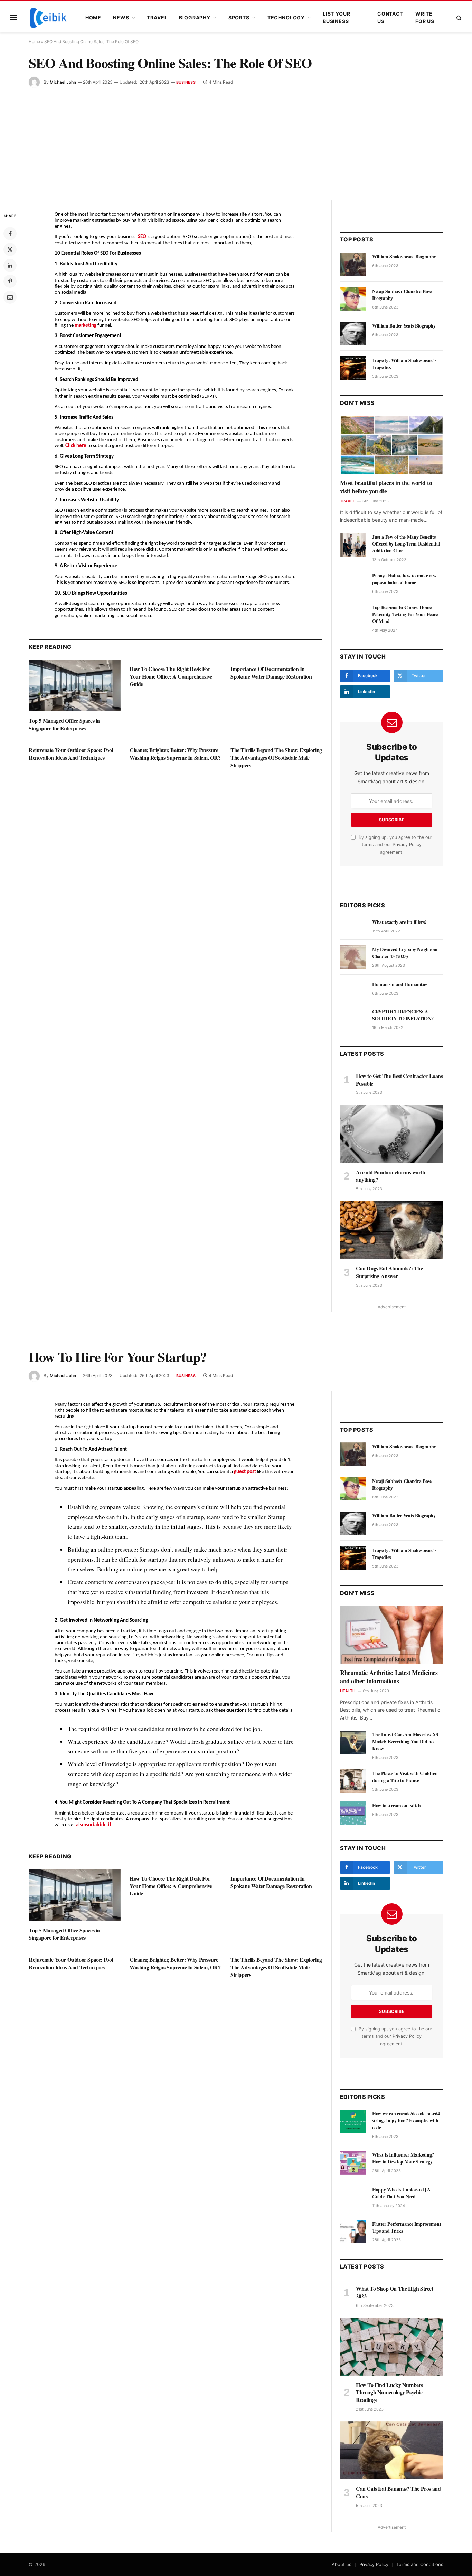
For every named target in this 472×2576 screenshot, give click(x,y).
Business (186, 82)
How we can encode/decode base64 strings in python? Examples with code (406, 2121)
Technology (286, 17)
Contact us (390, 17)
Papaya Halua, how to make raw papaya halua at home (404, 579)
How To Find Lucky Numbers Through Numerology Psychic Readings (389, 2392)
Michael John (63, 82)
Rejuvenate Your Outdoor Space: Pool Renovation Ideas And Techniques (71, 754)
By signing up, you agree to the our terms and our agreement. (395, 845)
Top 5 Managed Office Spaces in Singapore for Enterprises (64, 724)
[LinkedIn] (10, 265)
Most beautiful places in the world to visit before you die (386, 487)
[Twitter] (10, 249)
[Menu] (14, 18)
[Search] (458, 18)
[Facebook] (10, 234)
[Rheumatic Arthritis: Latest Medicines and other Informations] (392, 1635)
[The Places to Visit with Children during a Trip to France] (353, 1781)
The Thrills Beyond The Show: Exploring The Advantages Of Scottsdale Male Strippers (276, 757)
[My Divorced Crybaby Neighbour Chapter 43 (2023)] (353, 957)
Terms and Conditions (420, 2564)
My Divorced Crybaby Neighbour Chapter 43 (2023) (405, 953)
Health (348, 1691)
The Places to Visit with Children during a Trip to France (405, 1777)
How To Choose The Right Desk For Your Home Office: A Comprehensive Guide (171, 676)
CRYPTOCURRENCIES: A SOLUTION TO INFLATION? (403, 1015)
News (121, 17)
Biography (195, 17)
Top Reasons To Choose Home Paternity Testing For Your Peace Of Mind (405, 614)
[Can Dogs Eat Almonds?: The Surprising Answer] (392, 1230)
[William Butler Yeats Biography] (353, 333)
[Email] (10, 297)
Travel (157, 17)
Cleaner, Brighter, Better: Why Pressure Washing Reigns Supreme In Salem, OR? (175, 754)
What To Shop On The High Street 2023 (395, 2292)
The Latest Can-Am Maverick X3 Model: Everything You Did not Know (405, 1742)
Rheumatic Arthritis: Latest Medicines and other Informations (389, 1677)
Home (93, 17)
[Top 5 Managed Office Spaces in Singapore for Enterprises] (75, 685)
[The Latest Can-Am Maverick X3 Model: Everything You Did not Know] (353, 1742)
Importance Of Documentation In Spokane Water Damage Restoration (271, 673)
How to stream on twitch (397, 1806)
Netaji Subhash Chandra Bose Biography (402, 295)
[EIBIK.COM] (48, 18)
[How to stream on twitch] (353, 1813)
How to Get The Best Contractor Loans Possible (399, 1080)
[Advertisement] (236, 140)
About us (342, 2564)
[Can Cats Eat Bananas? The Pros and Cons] (392, 2450)
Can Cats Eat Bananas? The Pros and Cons (398, 2492)
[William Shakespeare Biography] (353, 264)
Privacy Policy (407, 845)
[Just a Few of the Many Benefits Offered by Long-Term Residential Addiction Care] (353, 544)
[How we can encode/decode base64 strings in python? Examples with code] (353, 2121)
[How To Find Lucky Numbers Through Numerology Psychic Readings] (392, 2347)
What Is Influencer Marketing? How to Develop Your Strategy (403, 2158)
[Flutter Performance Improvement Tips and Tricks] (353, 2232)
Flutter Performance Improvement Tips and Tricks (407, 2227)
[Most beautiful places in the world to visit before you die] (392, 445)
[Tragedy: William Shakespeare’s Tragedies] (353, 368)
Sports (239, 17)
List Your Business (337, 17)
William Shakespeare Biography (404, 257)
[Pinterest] (10, 281)
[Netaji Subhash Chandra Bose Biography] (353, 299)
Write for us (425, 17)
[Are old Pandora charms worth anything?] (392, 1134)
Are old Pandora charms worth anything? (391, 1176)
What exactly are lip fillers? (399, 922)
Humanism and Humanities (400, 984)
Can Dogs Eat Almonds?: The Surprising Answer (389, 1272)
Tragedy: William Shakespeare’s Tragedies (404, 364)
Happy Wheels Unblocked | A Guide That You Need (401, 2193)
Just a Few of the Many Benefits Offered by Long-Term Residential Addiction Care (406, 544)
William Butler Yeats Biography (404, 326)
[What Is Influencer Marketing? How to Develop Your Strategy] (353, 2162)
